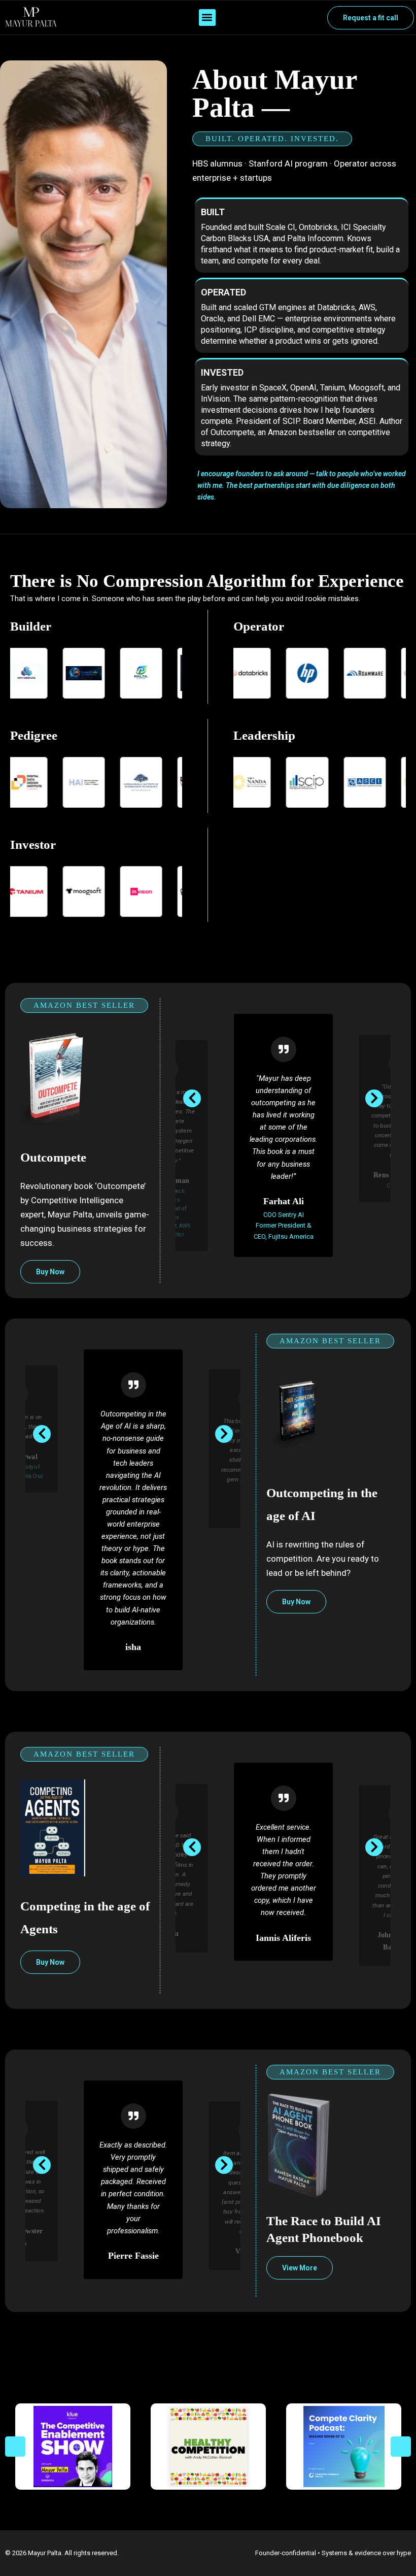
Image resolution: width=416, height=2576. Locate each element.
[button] (207, 18)
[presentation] (192, 1098)
